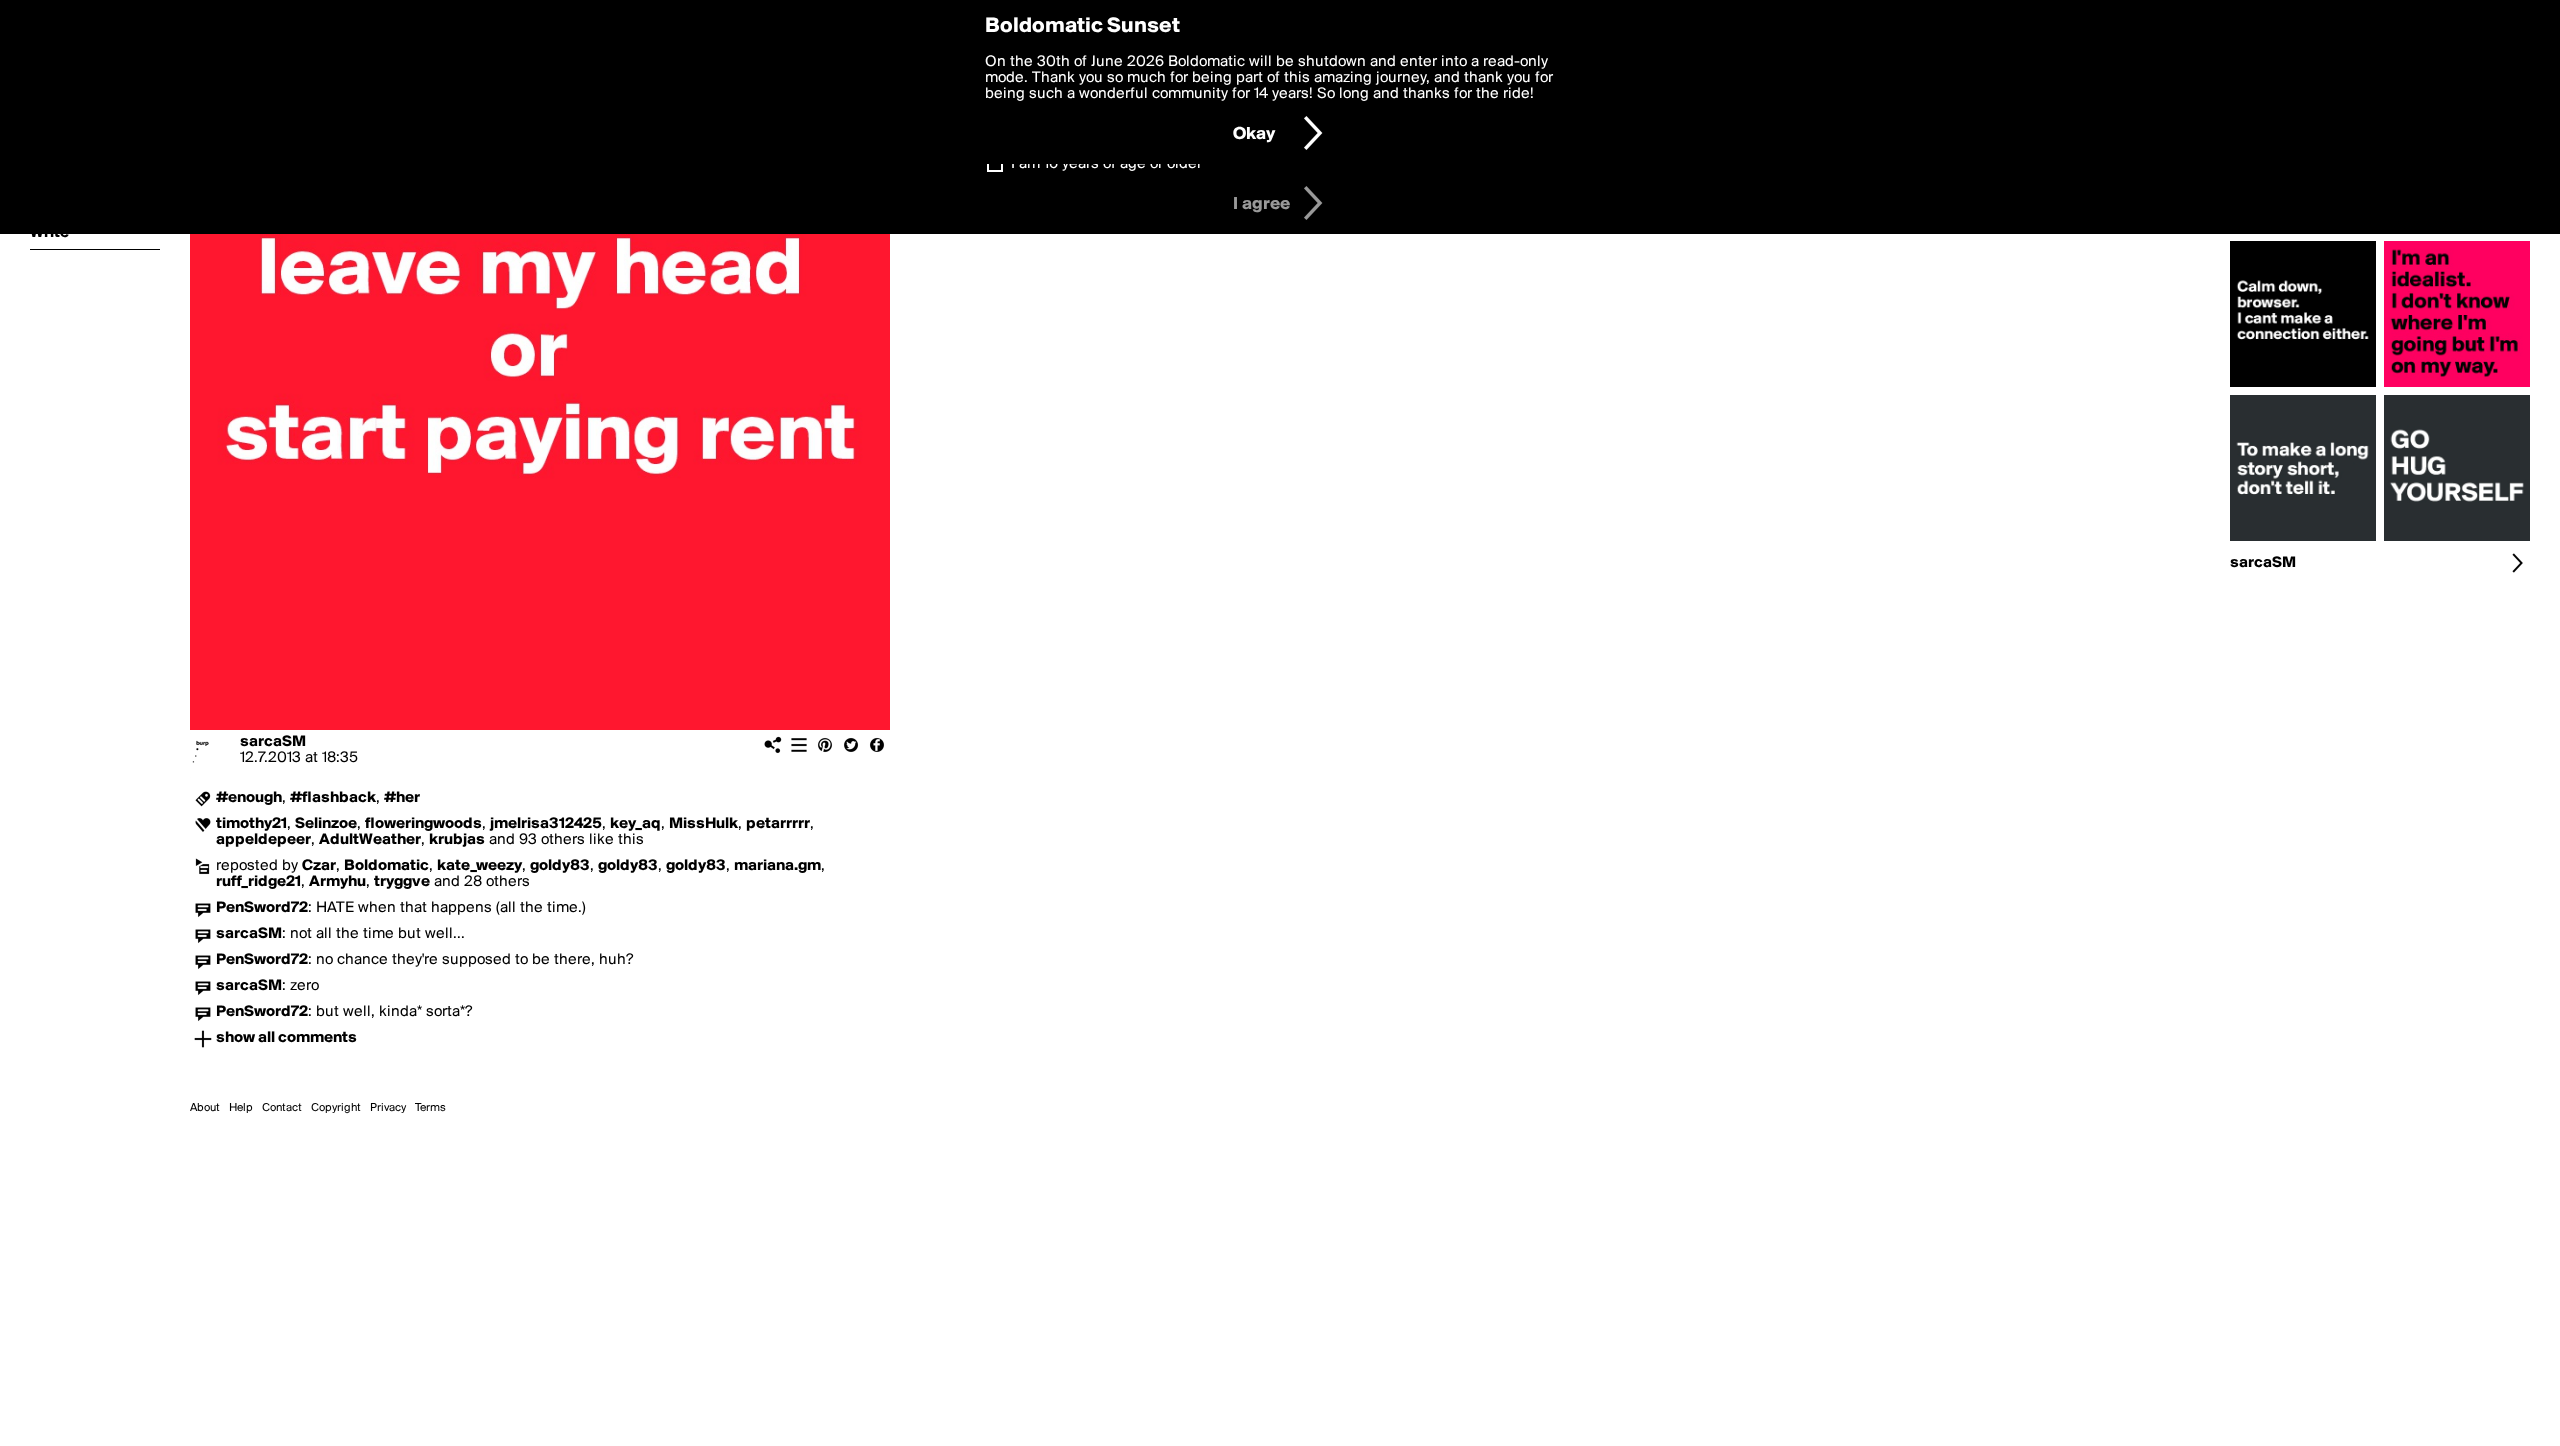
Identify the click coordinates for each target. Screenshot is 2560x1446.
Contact (282, 1108)
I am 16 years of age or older (1106, 164)
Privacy (388, 1108)
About (205, 1108)
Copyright (336, 1108)
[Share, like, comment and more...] (2303, 387)
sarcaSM (273, 742)
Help (241, 1108)
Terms (430, 1108)
